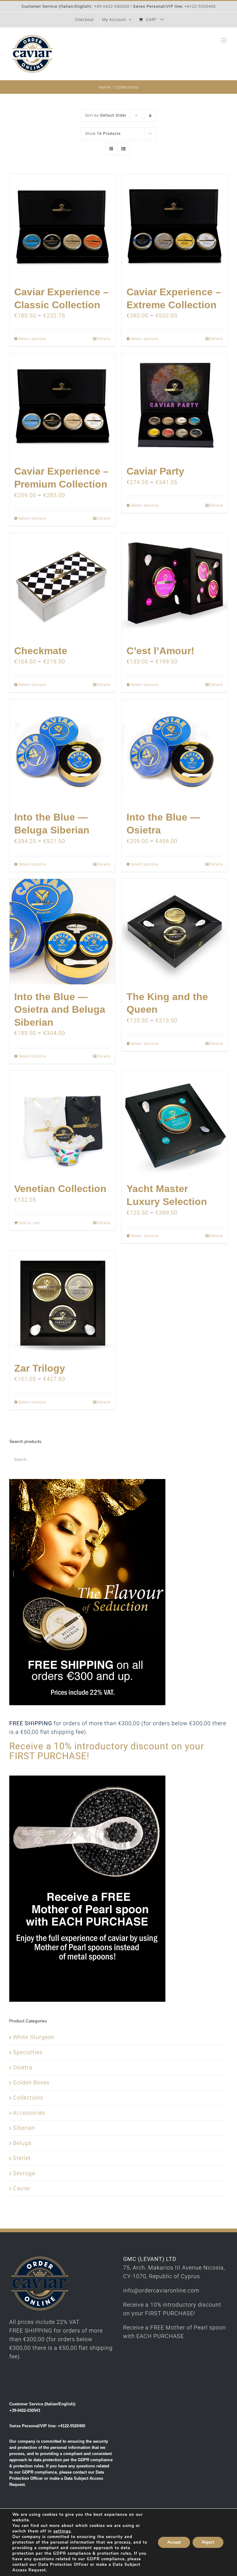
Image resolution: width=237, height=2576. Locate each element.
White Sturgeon (34, 2037)
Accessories (29, 2113)
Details (104, 339)
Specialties (28, 2052)
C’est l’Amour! (160, 651)
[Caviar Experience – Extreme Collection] (175, 227)
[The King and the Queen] (175, 932)
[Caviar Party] (175, 406)
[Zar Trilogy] (62, 1303)
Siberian (24, 2128)
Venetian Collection (60, 1189)
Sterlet (22, 2158)
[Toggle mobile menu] (224, 40)
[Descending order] (150, 116)
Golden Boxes (31, 2082)
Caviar (22, 2188)
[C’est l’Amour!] (175, 586)
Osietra (23, 2067)
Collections (28, 2098)
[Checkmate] (62, 586)
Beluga (22, 2143)
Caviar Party (155, 471)
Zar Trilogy (40, 1368)
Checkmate (41, 651)
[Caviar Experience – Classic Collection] (62, 227)
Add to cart (29, 1223)
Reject (208, 2542)
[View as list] (124, 149)
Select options (32, 339)
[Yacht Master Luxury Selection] (175, 1124)
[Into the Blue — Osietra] (175, 752)
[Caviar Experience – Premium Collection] (62, 406)
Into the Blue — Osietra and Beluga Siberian (60, 1010)
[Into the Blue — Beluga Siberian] (62, 752)
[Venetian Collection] (62, 1124)
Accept (174, 2542)
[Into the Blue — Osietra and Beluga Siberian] (62, 932)
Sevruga (24, 2173)
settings (62, 2531)
